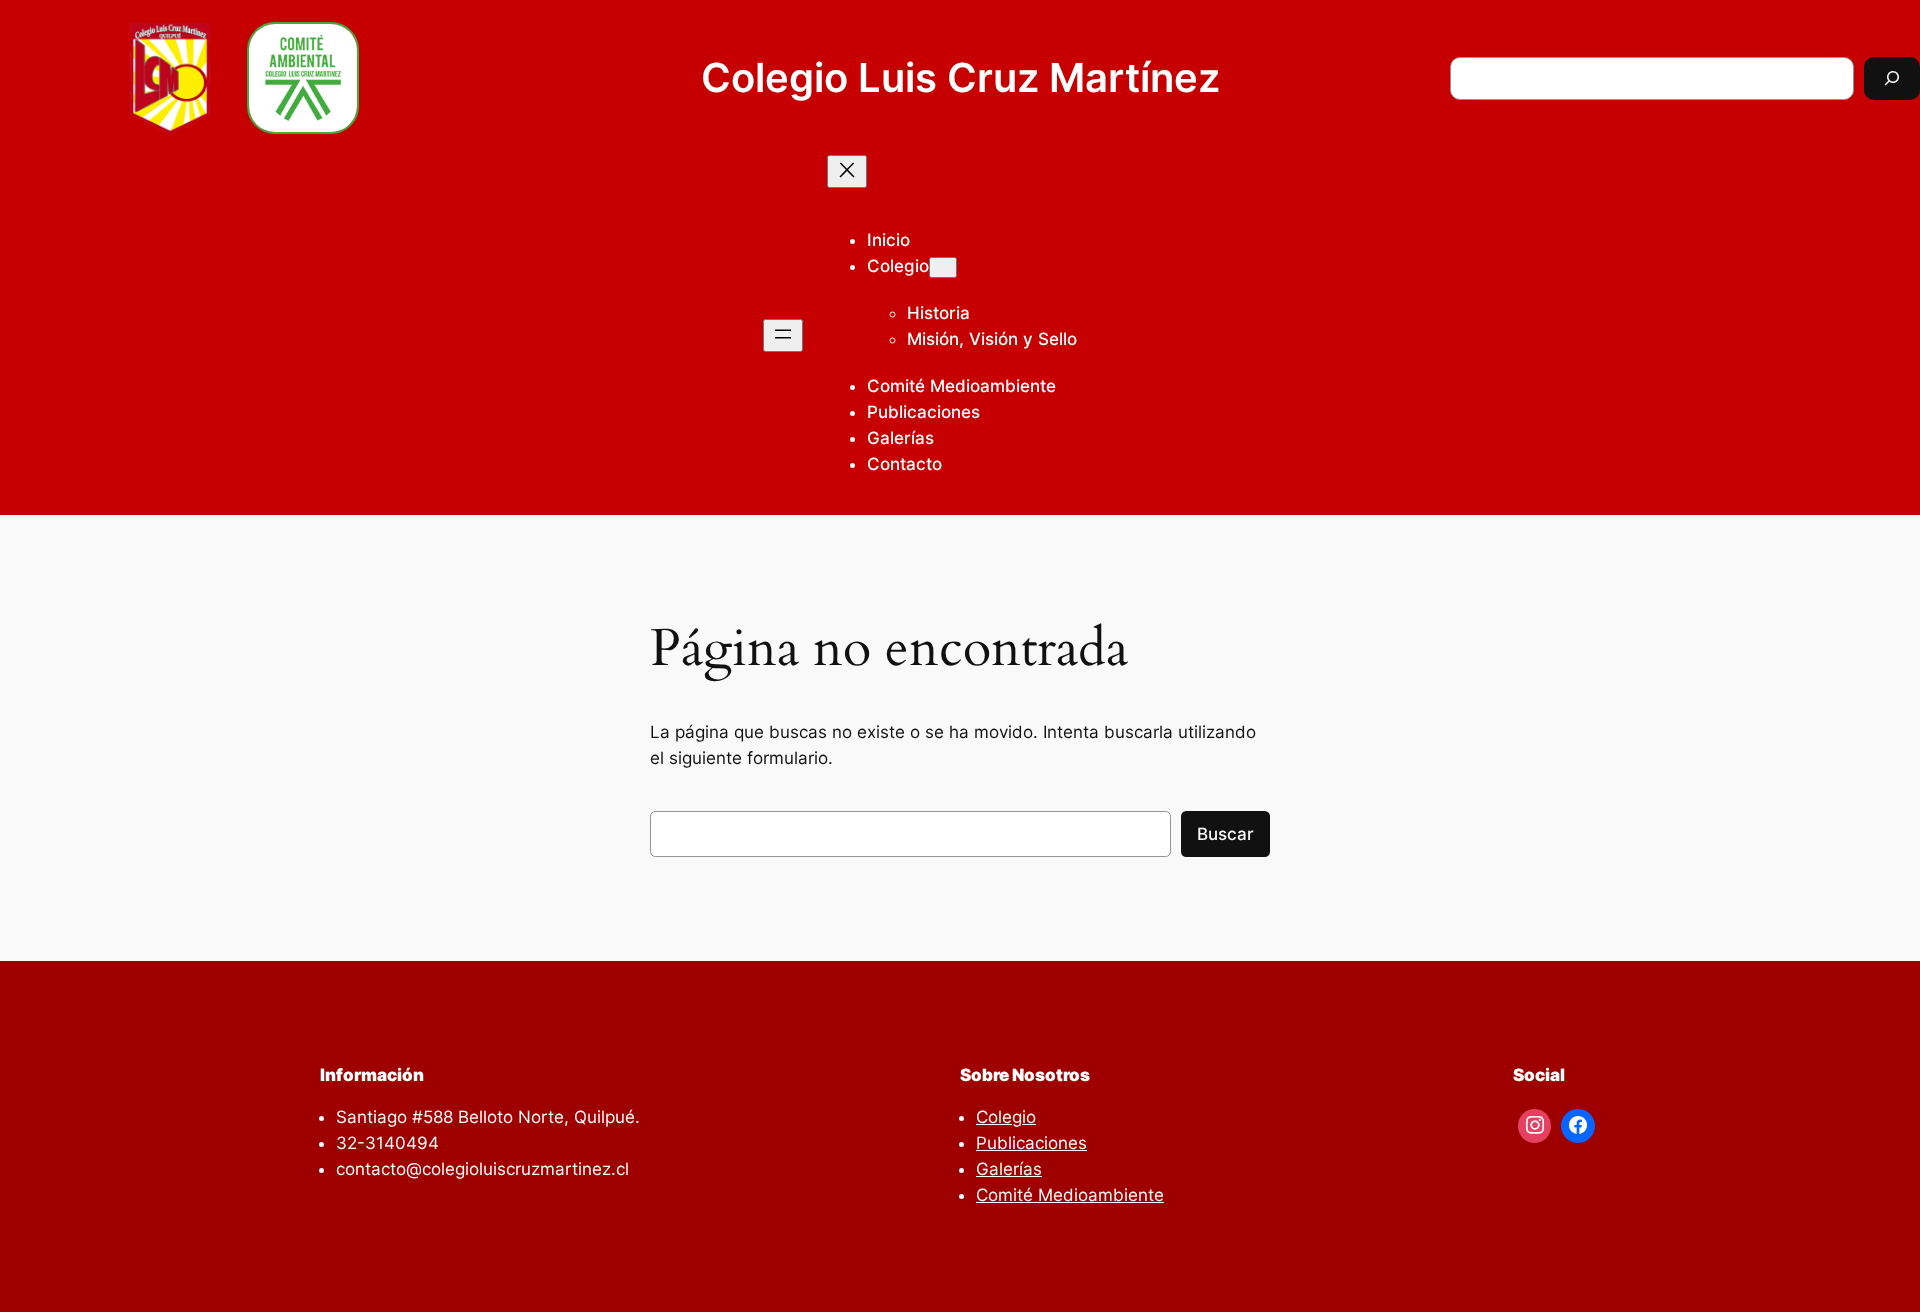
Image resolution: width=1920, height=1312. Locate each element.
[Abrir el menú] (783, 335)
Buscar (1225, 834)
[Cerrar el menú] (847, 171)
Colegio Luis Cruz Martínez (960, 77)
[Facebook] (1578, 1126)
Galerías (1009, 1169)
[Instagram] (1535, 1126)
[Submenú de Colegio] (943, 267)
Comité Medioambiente (1070, 1195)
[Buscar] (1892, 78)
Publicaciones (1031, 1143)
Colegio (898, 266)
